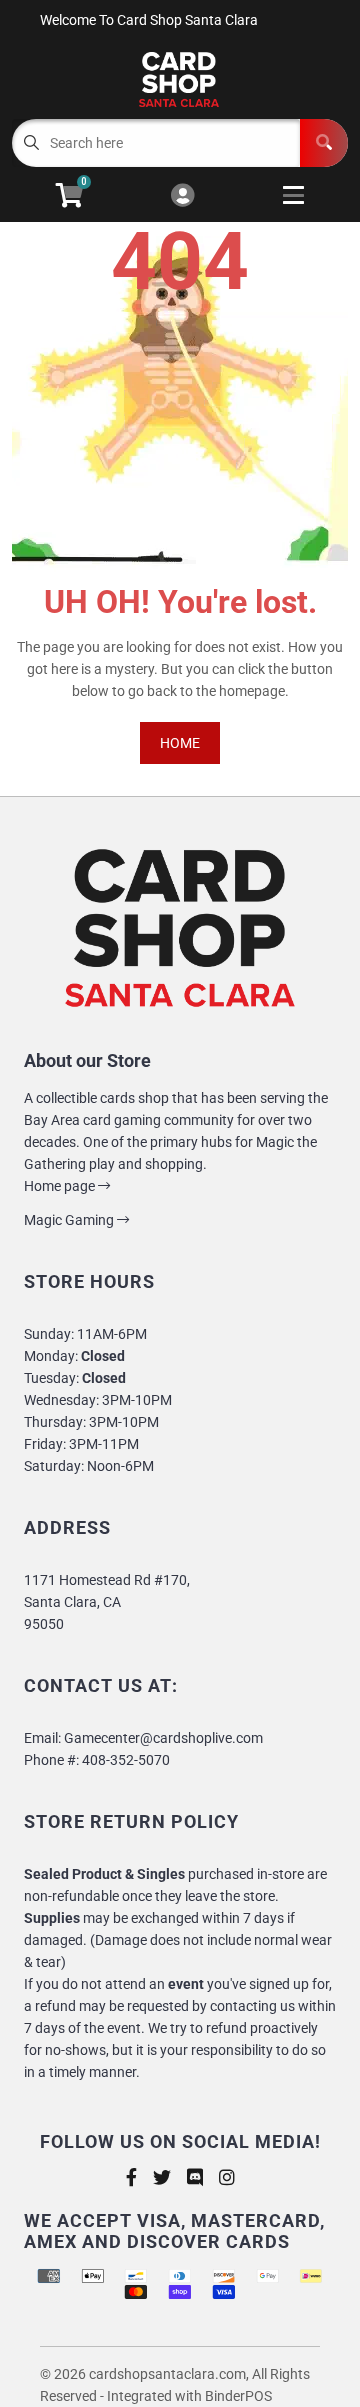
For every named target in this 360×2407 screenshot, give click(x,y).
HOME (180, 743)
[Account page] (182, 196)
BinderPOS (238, 2396)
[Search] (324, 143)
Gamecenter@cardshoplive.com (163, 1738)
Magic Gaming (70, 1220)
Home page (61, 1186)
